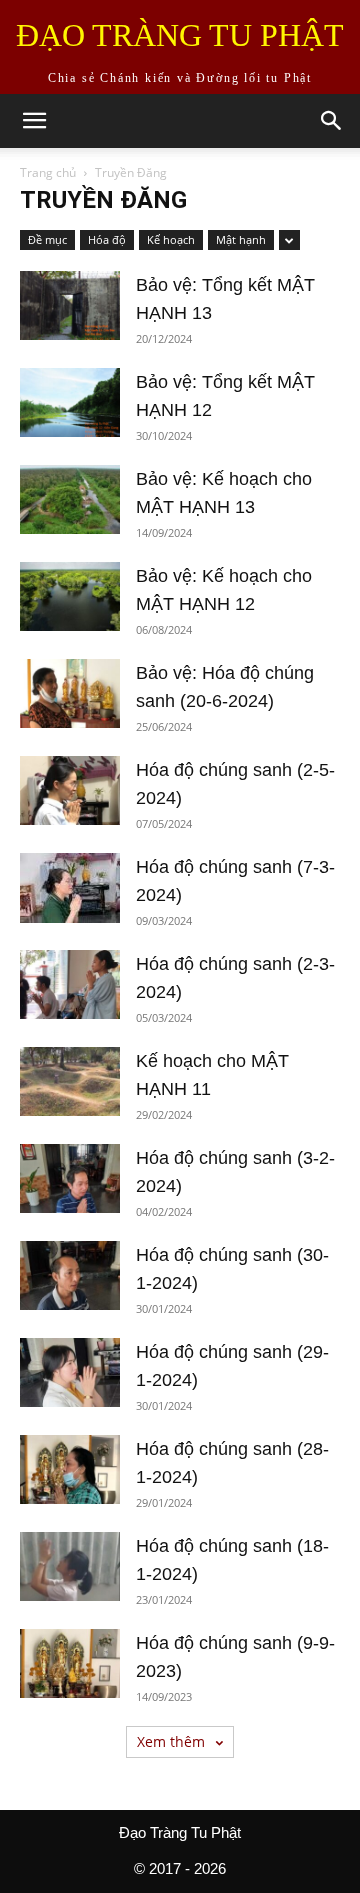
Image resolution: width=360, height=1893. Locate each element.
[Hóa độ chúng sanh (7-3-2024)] (70, 888)
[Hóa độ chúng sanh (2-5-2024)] (70, 790)
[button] (34, 121)
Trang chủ (48, 172)
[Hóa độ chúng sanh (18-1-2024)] (70, 1566)
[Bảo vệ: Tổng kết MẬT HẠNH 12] (70, 402)
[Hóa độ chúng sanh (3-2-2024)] (70, 1178)
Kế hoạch (171, 239)
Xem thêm (173, 1741)
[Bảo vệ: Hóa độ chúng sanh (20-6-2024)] (70, 693)
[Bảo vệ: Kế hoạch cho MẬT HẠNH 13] (70, 499)
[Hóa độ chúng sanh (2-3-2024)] (70, 984)
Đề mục (47, 239)
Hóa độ (107, 239)
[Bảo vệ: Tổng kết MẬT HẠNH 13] (70, 305)
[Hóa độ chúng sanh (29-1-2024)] (70, 1372)
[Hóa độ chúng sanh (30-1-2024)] (70, 1275)
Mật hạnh (241, 239)
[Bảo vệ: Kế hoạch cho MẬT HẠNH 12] (70, 596)
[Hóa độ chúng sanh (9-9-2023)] (70, 1663)
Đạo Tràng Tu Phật (180, 1832)
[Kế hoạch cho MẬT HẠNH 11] (70, 1081)
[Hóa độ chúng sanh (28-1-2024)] (70, 1469)
